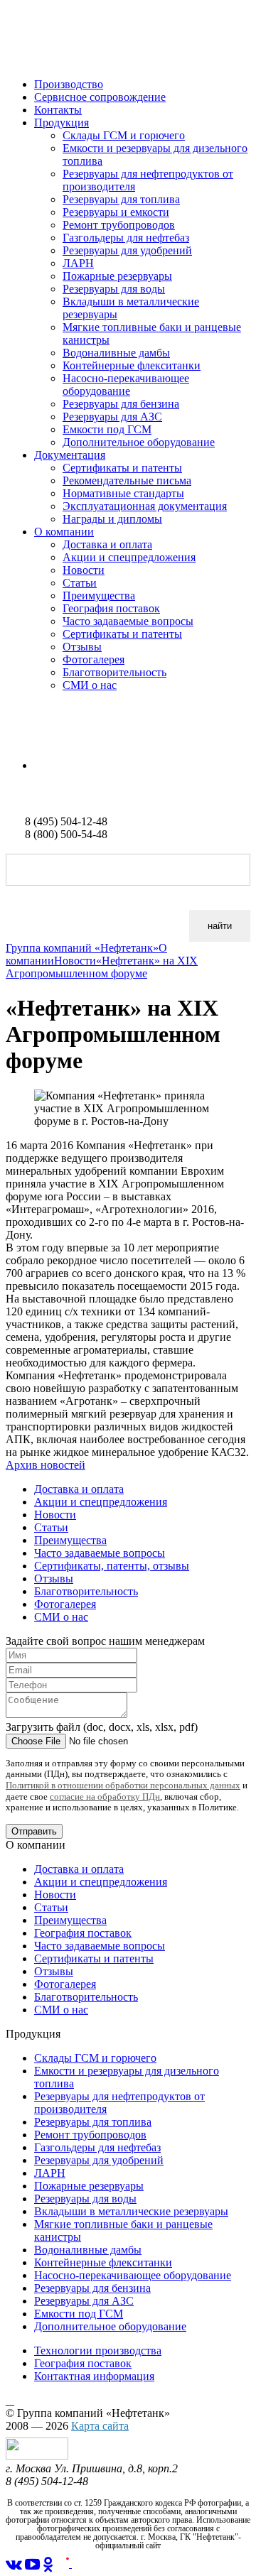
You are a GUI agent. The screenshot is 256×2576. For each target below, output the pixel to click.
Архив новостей (46, 1465)
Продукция (62, 123)
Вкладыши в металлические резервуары (131, 2211)
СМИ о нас (90, 685)
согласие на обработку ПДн (105, 1797)
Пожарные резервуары (117, 276)
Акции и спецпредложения (129, 557)
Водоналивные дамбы (116, 353)
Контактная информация (94, 2376)
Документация (70, 455)
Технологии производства (98, 2351)
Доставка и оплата (107, 544)
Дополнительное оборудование (139, 442)
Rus (15, 741)
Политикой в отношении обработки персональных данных (123, 1785)
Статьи (80, 583)
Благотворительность (114, 672)
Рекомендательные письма (127, 480)
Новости (84, 570)
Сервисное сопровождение (100, 97)
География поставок (111, 608)
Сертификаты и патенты (122, 468)
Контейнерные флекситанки (132, 365)
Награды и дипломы (112, 519)
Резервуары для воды (114, 289)
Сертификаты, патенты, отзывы (112, 1566)
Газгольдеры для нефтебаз (126, 238)
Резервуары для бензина (121, 404)
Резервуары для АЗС (112, 417)
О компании (64, 532)
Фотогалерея (94, 659)
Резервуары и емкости (116, 212)
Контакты (58, 110)
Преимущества (99, 596)
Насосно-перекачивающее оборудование (126, 385)
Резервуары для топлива (121, 199)
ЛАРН (78, 263)
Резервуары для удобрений (127, 250)
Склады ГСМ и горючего (124, 135)
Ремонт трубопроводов (119, 225)
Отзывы (82, 647)
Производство (69, 84)
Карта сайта (100, 2426)
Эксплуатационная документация (145, 506)
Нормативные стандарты (123, 493)
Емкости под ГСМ (107, 429)
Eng (43, 765)
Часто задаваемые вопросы (128, 621)
